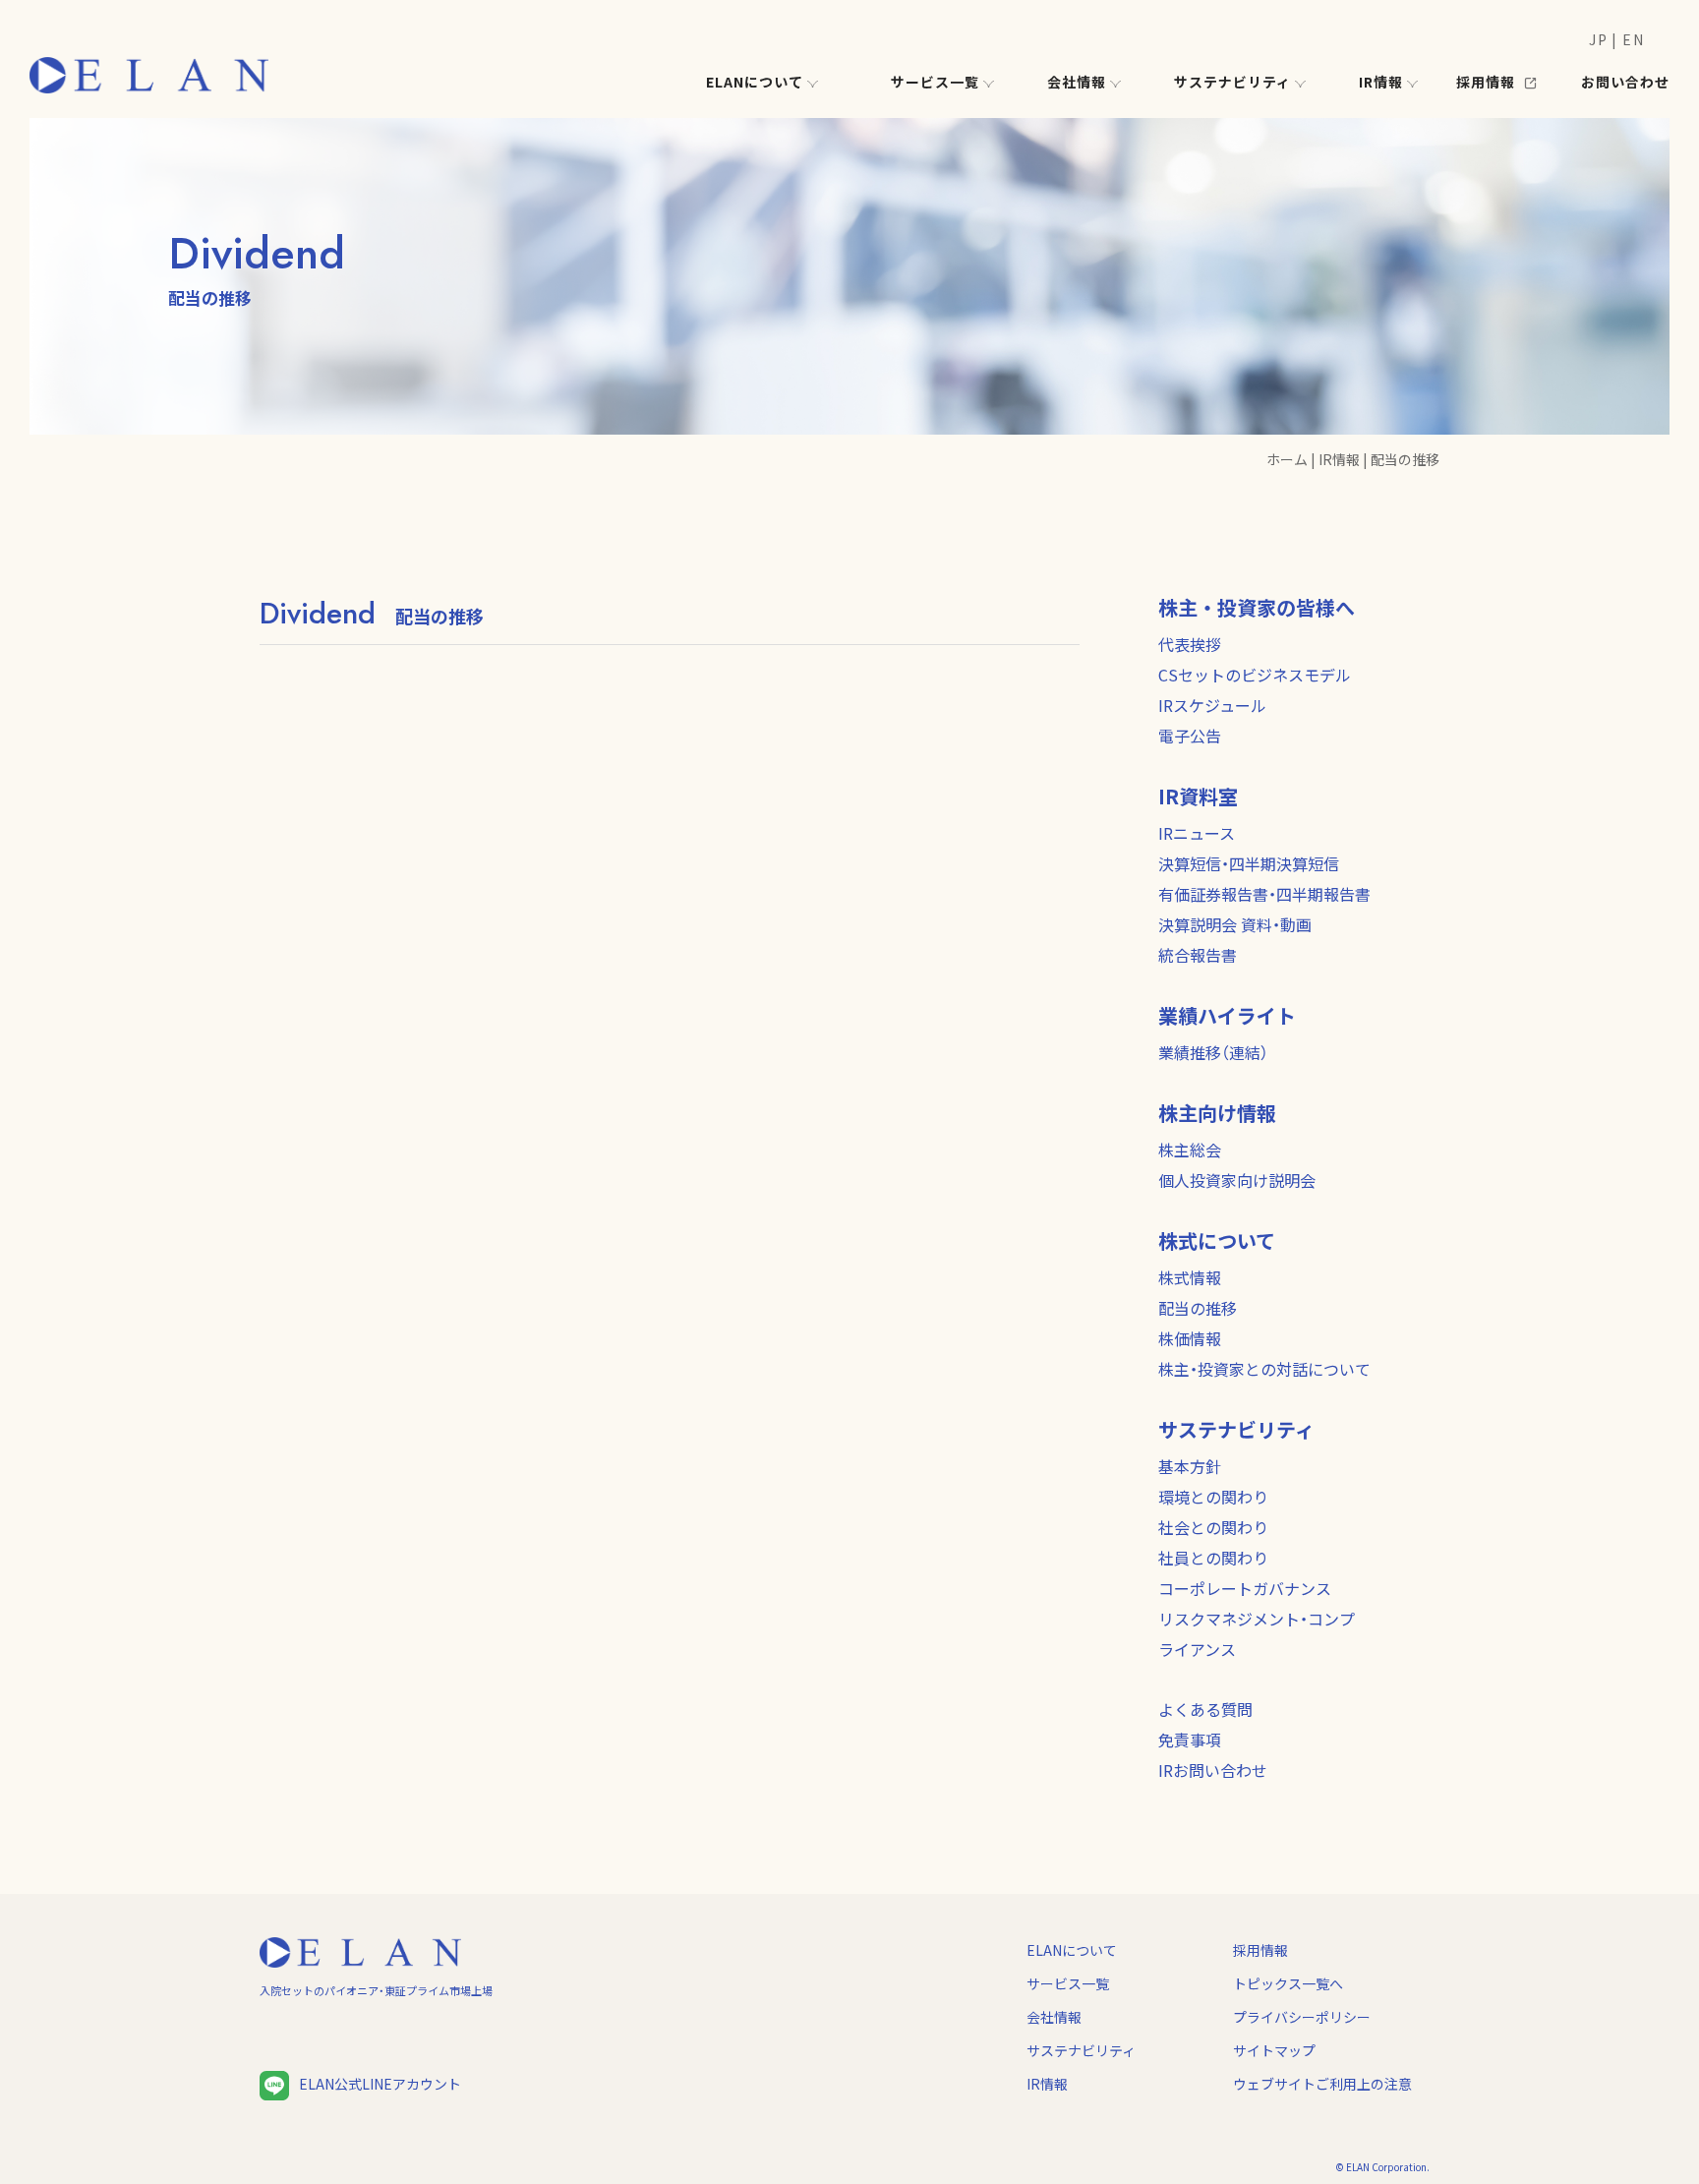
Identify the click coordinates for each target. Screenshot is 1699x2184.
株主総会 (1190, 1150)
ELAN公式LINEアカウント (380, 2084)
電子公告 (1190, 736)
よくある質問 (1205, 1709)
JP (1598, 39)
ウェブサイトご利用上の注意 (1322, 2084)
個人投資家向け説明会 (1237, 1180)
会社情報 (1054, 2017)
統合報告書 (1198, 955)
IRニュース (1197, 833)
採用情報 (1260, 1950)
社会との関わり (1213, 1527)
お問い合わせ (1625, 82)
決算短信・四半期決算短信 (1249, 863)
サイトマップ (1274, 2050)
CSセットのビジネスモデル (1255, 675)
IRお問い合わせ (1213, 1770)
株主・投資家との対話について (1264, 1369)
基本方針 (1190, 1466)
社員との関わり (1213, 1558)
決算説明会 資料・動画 (1235, 924)
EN (1633, 39)
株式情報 (1190, 1277)
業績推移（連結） (1213, 1052)
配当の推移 (1198, 1308)
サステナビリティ (1081, 2050)
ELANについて (1072, 1950)
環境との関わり (1213, 1497)
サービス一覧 (1068, 1983)
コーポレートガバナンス (1245, 1588)
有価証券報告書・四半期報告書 (1264, 894)
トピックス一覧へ (1288, 1983)
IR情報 (1047, 2084)
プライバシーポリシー (1302, 2017)
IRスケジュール (1212, 705)
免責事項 (1190, 1740)
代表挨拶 (1190, 644)
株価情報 (1190, 1338)
